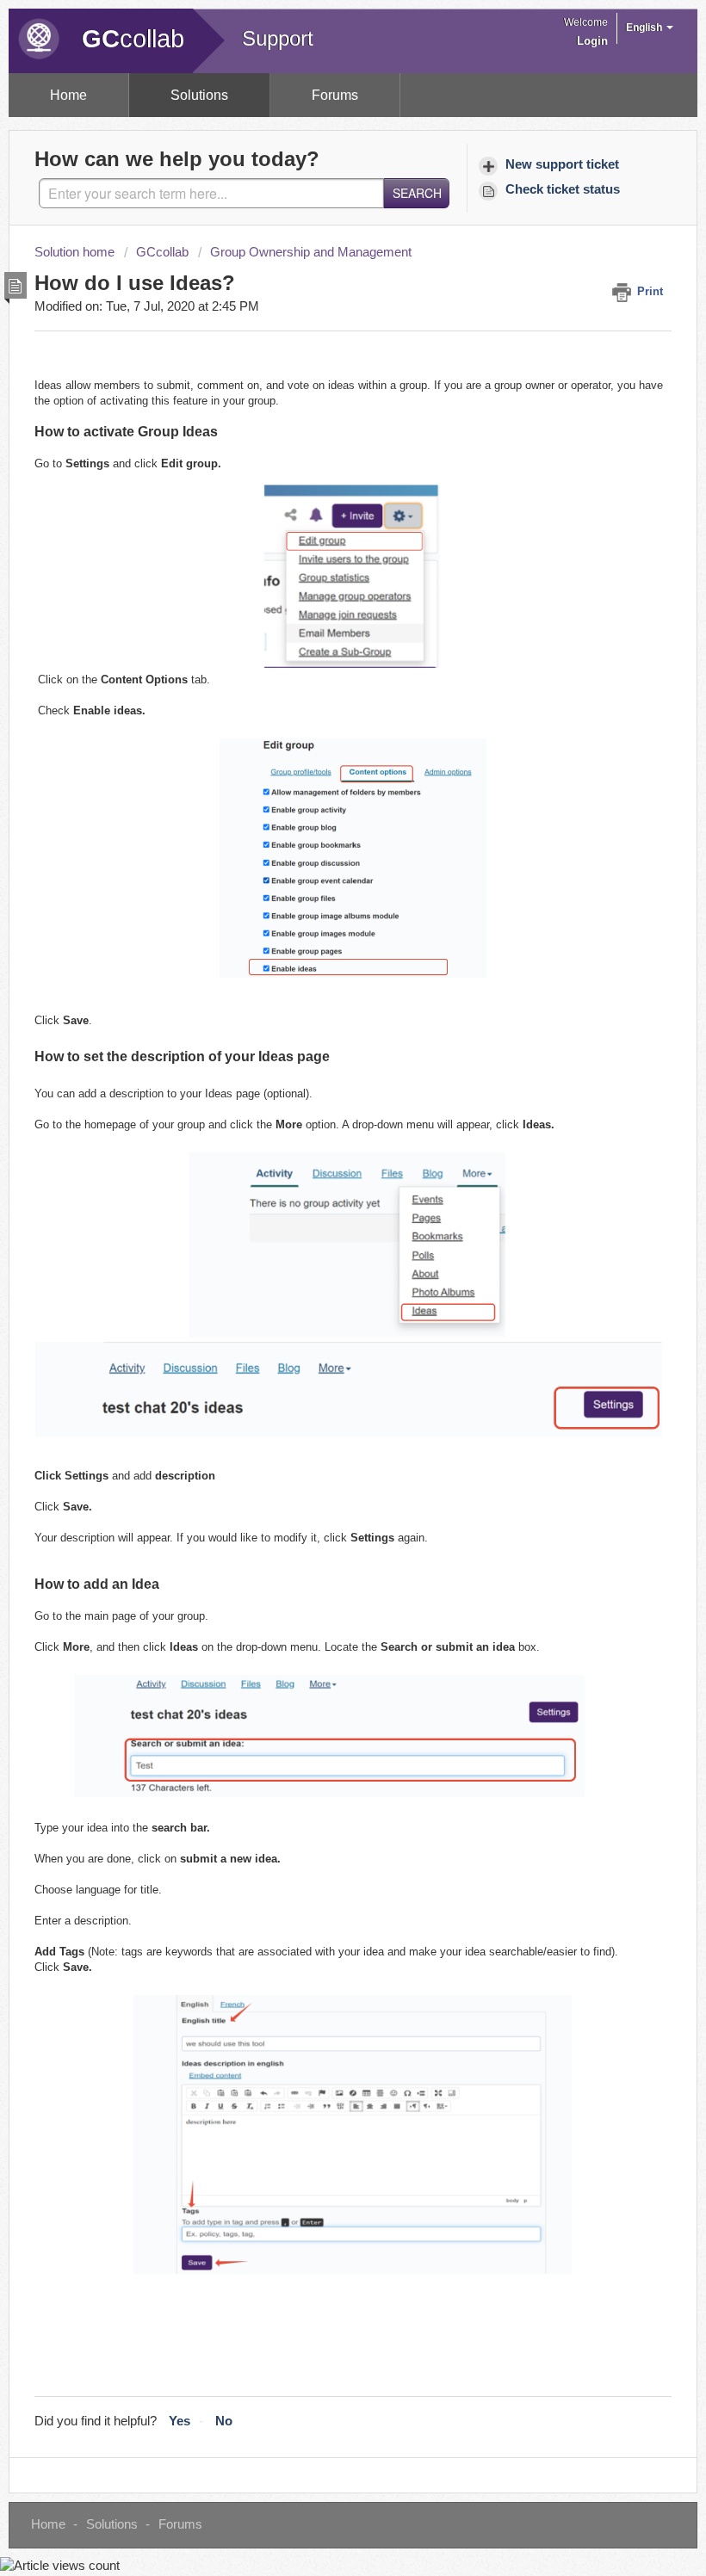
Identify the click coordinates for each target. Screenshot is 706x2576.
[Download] (321, 1309)
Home (68, 95)
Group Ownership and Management (311, 252)
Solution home (76, 252)
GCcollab (162, 252)
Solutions (199, 95)
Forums (335, 95)
